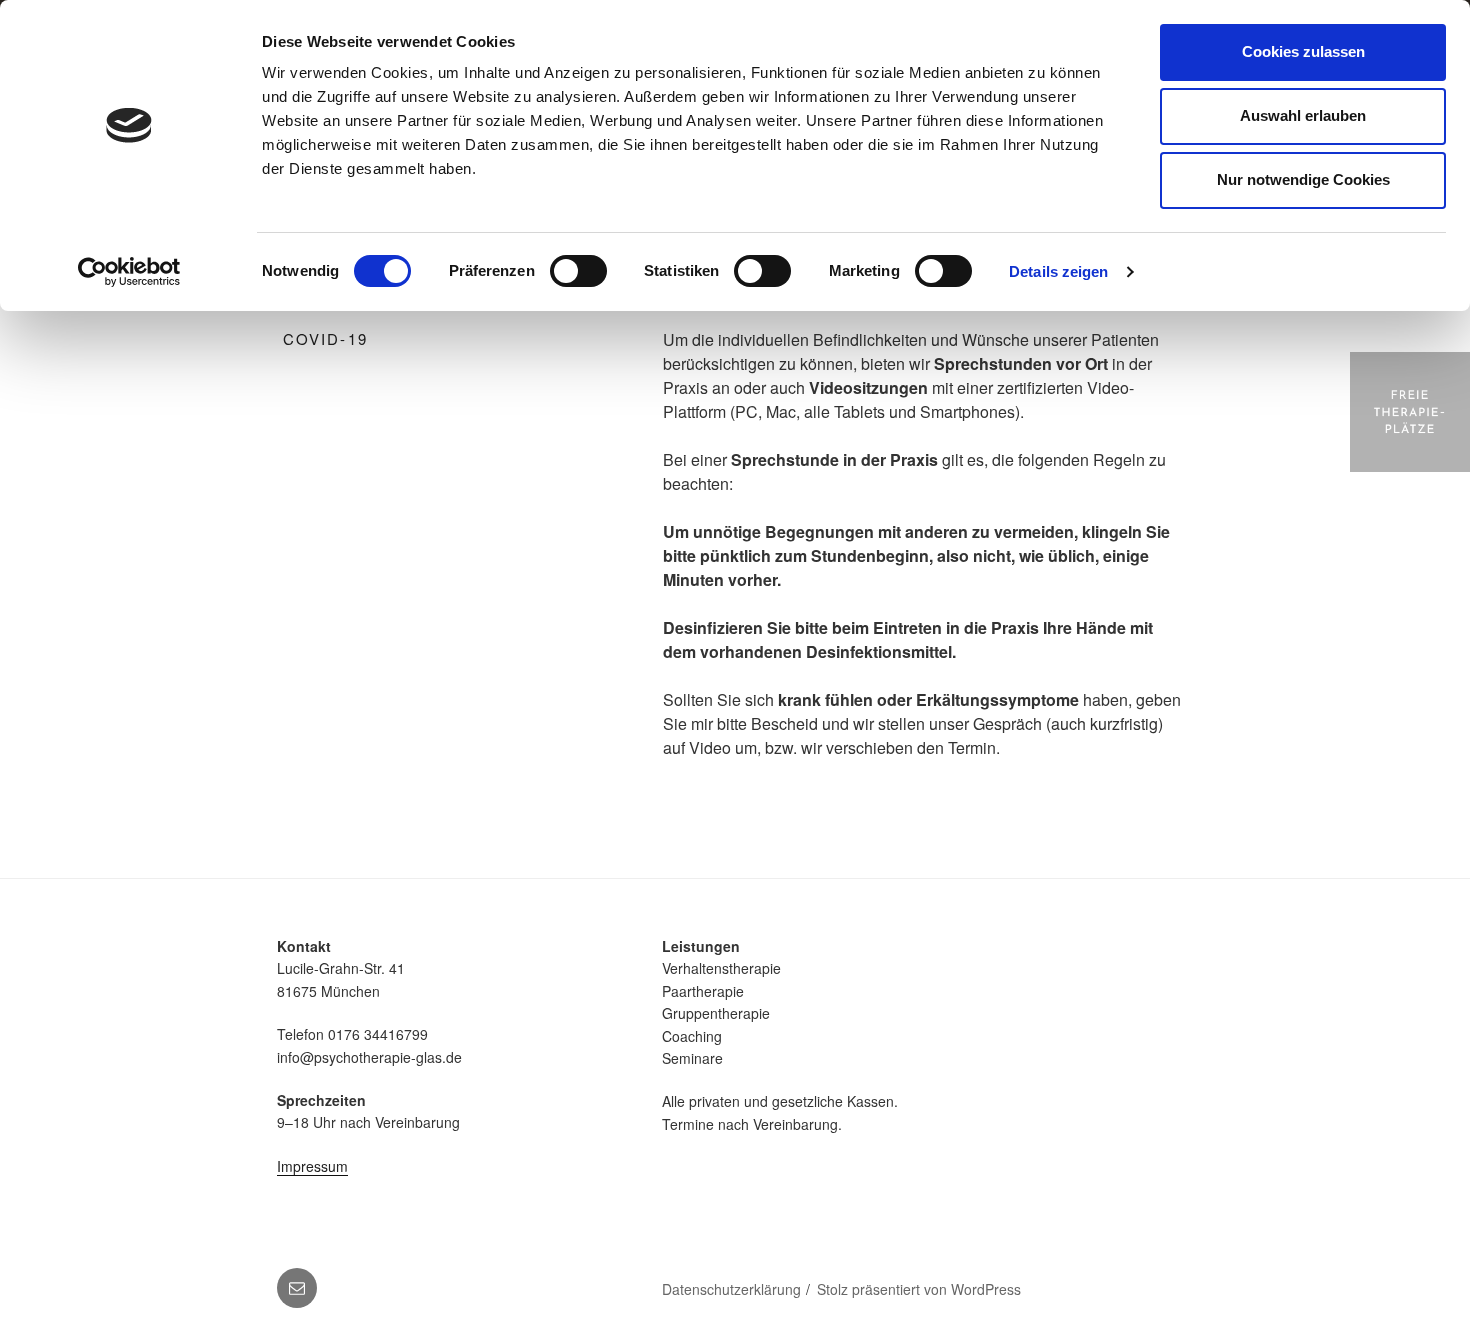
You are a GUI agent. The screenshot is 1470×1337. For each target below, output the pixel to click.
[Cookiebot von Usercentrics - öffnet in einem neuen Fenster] (129, 272)
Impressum (312, 1166)
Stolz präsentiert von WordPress (919, 1289)
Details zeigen (1058, 271)
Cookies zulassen (1303, 51)
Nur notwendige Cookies (1303, 179)
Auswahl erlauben (1303, 115)
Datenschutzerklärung (731, 1289)
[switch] (578, 271)
